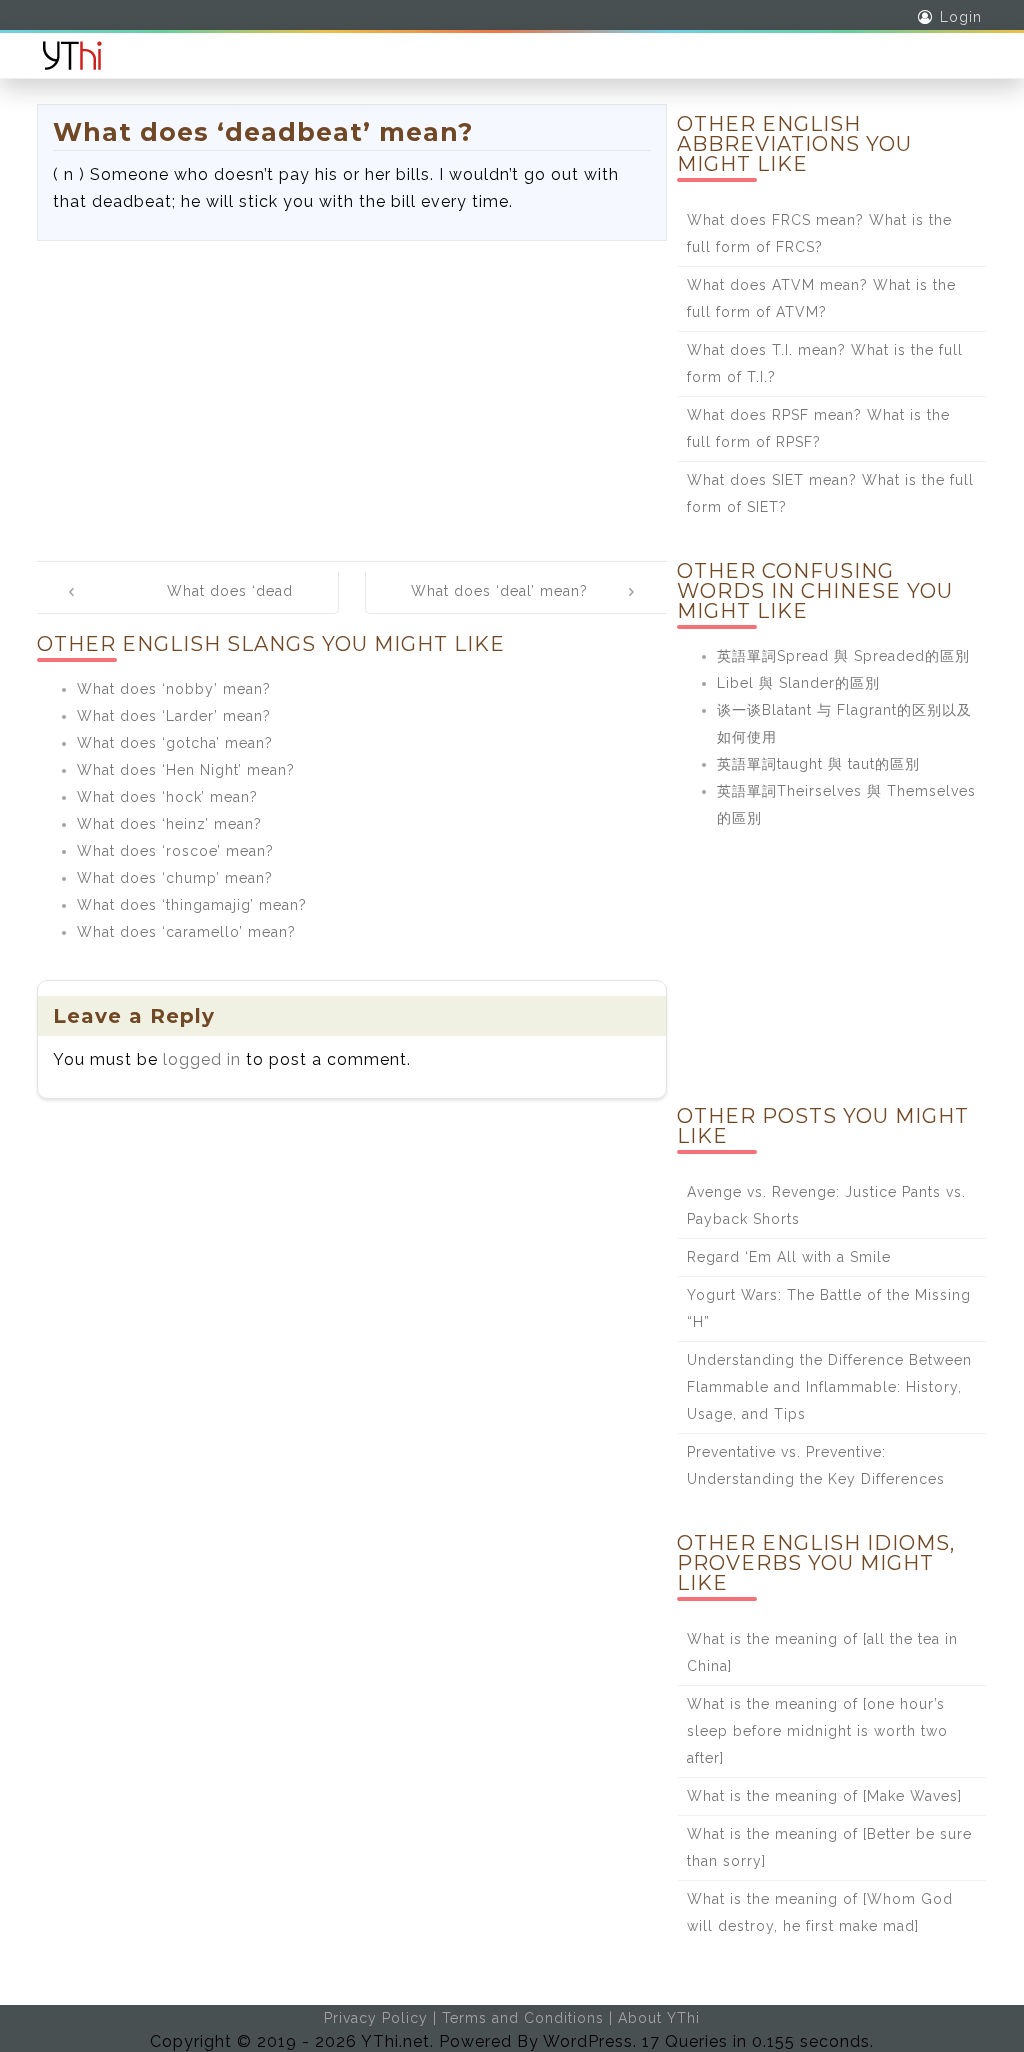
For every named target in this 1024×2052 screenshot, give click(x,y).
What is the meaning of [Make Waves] (824, 1796)
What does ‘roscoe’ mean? (175, 851)
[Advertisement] (352, 391)
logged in (202, 1059)
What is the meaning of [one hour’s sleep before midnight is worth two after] (817, 1731)
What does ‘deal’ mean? (499, 591)
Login (961, 17)
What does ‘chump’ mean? (175, 878)
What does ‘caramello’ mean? (186, 932)
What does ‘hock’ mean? (167, 797)
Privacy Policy (376, 2018)
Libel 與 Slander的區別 (798, 683)
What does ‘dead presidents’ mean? (226, 605)
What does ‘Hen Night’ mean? (186, 770)
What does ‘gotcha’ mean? (175, 743)
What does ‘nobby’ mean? (174, 689)
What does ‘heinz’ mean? (169, 824)
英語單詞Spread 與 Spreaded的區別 (843, 656)
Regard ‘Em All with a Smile (789, 1257)
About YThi (659, 2018)
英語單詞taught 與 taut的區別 (818, 764)
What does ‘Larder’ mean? (174, 716)
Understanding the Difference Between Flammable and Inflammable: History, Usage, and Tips (829, 1387)
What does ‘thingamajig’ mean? (192, 905)
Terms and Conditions (523, 2018)
